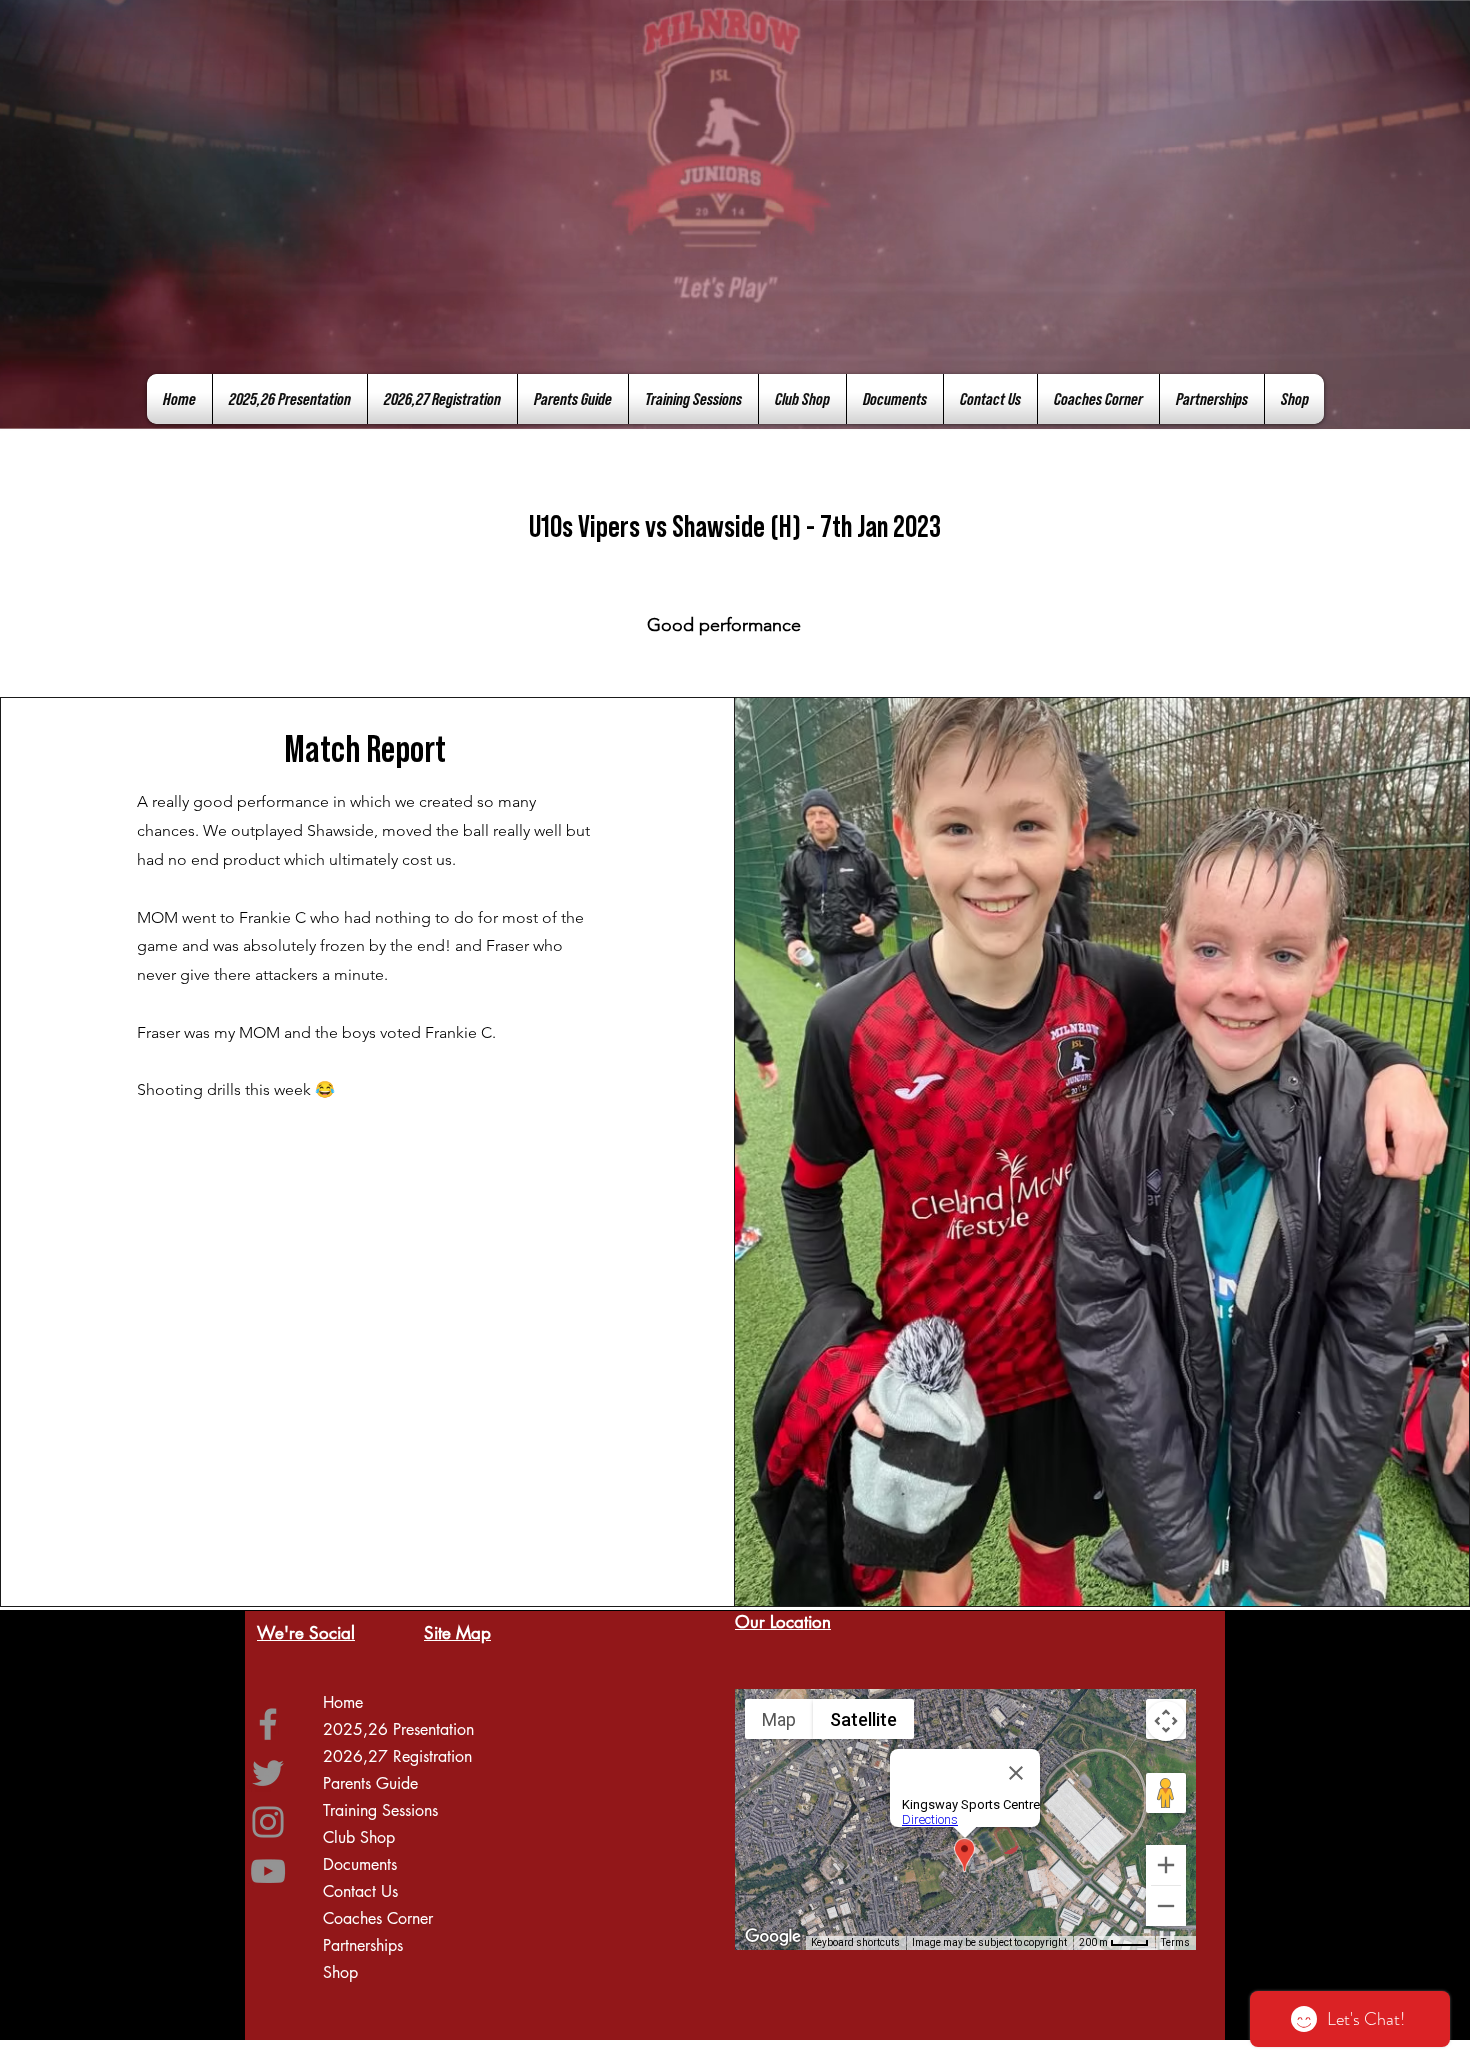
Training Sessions (380, 1810)
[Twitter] (268, 1773)
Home (343, 1702)
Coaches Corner (378, 1918)
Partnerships (363, 1945)
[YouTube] (268, 1871)
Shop (340, 1972)
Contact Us (360, 1891)
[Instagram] (268, 1822)
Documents (360, 1864)
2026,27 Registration (397, 1756)
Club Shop (359, 1837)
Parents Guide (370, 1783)
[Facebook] (268, 1724)
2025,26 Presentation (398, 1729)
